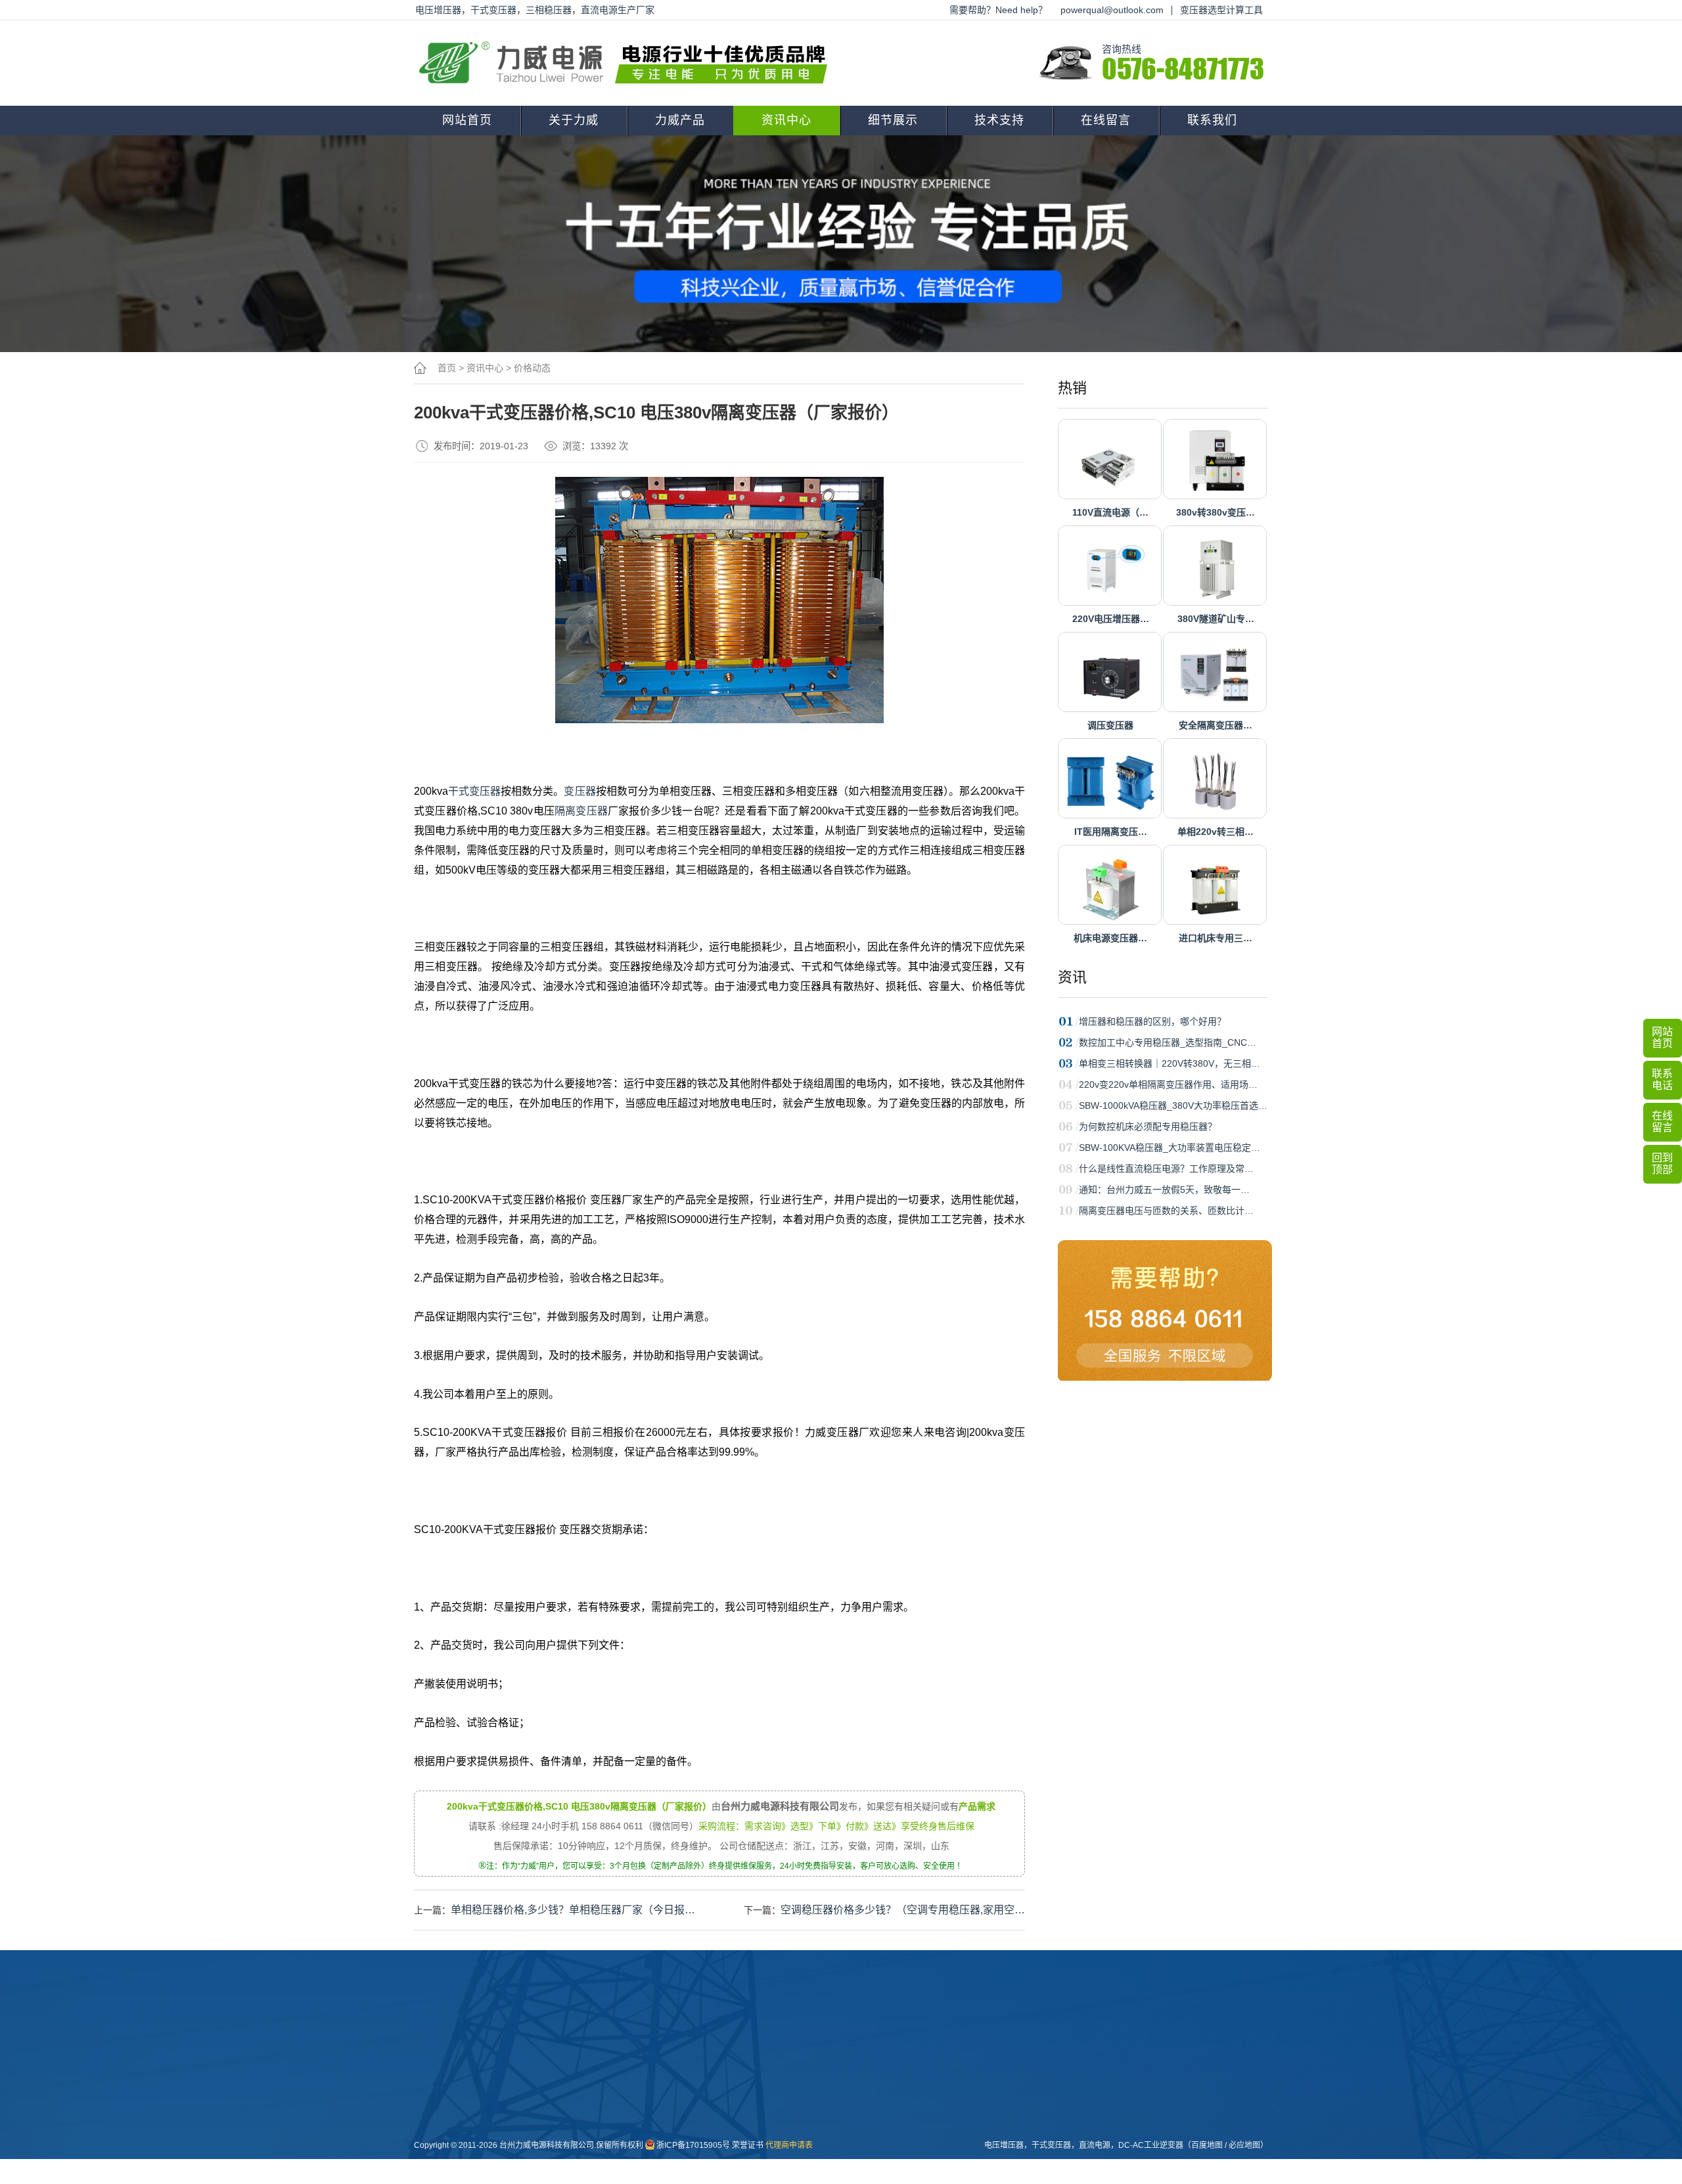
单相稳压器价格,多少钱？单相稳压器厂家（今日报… (573, 1910)
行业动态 (755, 2089)
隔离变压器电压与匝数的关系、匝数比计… (1166, 1211)
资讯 (1072, 977)
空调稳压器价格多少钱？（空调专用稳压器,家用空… (903, 1910)
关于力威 (574, 120)
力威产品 (680, 120)
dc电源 (679, 2152)
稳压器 (679, 2089)
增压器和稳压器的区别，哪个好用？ (1152, 1021)
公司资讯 (755, 2068)
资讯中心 (786, 120)
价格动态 (532, 368)
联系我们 (1212, 120)
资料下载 (899, 2068)
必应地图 (1244, 2145)
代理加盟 (899, 2089)
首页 (447, 368)
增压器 (679, 2131)
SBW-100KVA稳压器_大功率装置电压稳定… (1170, 1148)
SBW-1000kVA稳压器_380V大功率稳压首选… (1173, 1105)
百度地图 (1207, 2145)
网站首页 (467, 120)
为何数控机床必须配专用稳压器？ (1148, 1126)
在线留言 (1106, 120)
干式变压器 (474, 791)
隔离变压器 (581, 811)
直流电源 (827, 2152)
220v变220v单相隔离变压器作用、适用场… (1168, 1084)
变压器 (580, 791)
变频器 (679, 2173)
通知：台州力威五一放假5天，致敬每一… (1164, 1190)
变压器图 (827, 2068)
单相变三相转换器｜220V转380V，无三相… (1170, 1063)
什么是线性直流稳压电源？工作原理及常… (1166, 1169)
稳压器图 (827, 2089)
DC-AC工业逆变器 (1151, 2145)
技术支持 (999, 120)
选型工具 (899, 2110)
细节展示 (893, 120)
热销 (1072, 388)
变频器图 (827, 2131)
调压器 (679, 2110)
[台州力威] (627, 63)
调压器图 (827, 2110)
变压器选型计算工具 (1221, 10)
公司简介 (610, 2068)
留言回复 (755, 2152)
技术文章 (755, 2110)
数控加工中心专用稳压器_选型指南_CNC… (1168, 1042)
